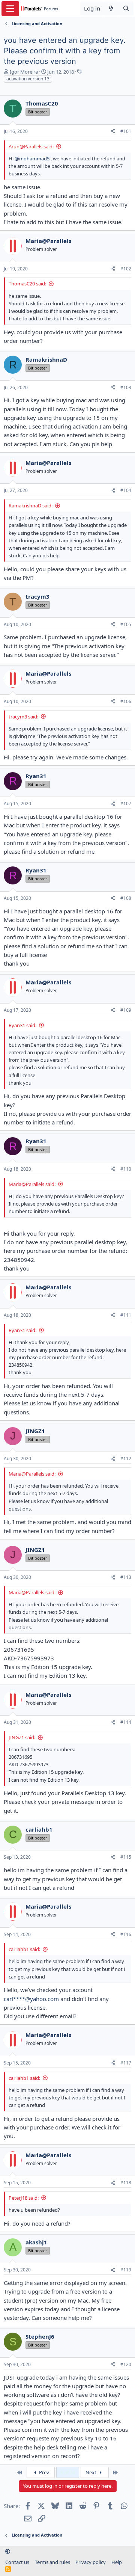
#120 (126, 2364)
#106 (126, 701)
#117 (126, 2063)
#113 (126, 1577)
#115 (126, 1857)
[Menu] (10, 9)
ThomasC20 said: (27, 284)
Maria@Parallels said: (32, 1184)
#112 (126, 1459)
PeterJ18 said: (24, 2198)
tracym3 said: (23, 717)
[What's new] (111, 8)
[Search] (126, 8)
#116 (126, 1934)
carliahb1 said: (24, 1949)
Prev (43, 2472)
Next (91, 2472)
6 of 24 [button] (68, 2472)
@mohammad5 (32, 158)
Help (117, 2562)
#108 (126, 898)
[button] (8, 2552)
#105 (126, 624)
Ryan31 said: (22, 1025)
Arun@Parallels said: (31, 146)
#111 (126, 1315)
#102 (126, 269)
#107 (126, 804)
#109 (126, 1010)
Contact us (17, 2562)
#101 (126, 131)
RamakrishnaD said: (31, 506)
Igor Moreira (24, 72)
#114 (126, 1722)
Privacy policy (91, 2562)
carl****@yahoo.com (31, 1999)
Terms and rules (52, 2562)
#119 (126, 2270)
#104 (126, 490)
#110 (126, 1169)
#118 (126, 2183)
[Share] (113, 132)
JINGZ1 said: (22, 1737)
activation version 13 (28, 79)
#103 (126, 387)
